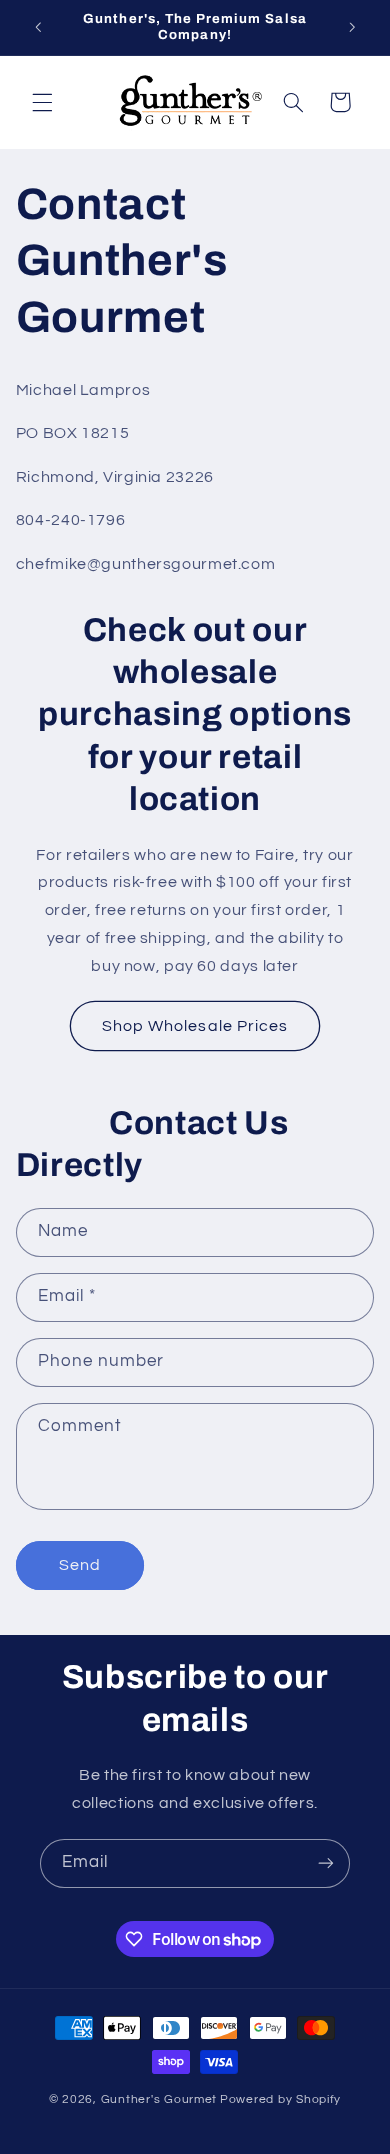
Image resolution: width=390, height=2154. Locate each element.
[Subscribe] (326, 1863)
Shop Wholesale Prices (195, 1026)
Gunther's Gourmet (159, 2099)
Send (80, 1565)
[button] (42, 102)
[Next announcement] (352, 27)
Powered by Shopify (280, 2099)
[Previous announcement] (38, 27)
